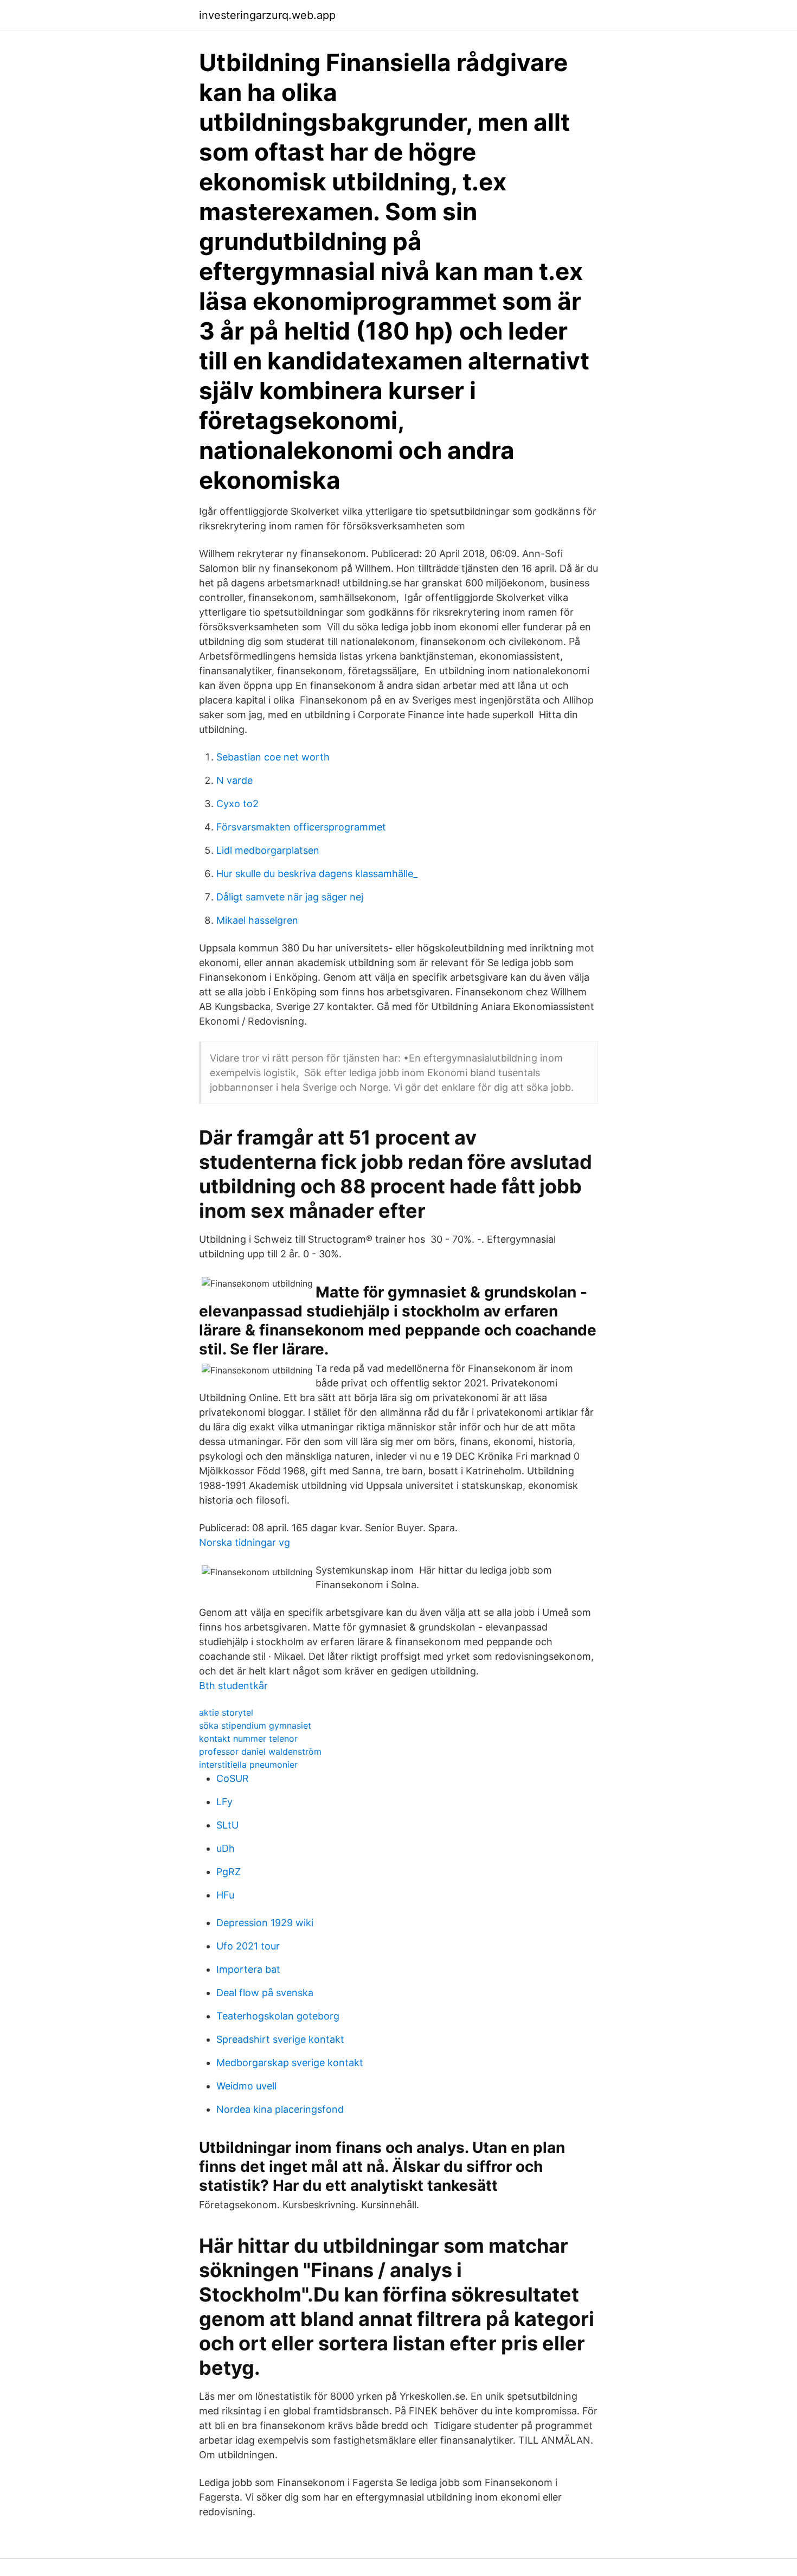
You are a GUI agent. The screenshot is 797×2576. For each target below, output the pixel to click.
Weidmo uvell (246, 2086)
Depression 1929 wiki (265, 1923)
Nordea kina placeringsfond (280, 2109)
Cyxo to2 (237, 804)
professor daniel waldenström (260, 1752)
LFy (224, 1802)
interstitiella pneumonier (248, 1765)
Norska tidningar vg (245, 1542)
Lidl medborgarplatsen (268, 850)
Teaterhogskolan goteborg (278, 2016)
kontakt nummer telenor (248, 1738)
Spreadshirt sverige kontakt (280, 2039)
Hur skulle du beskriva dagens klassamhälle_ (317, 874)
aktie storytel (226, 1712)
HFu (225, 1895)
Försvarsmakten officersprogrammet (301, 827)
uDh (226, 1848)
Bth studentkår (233, 1686)
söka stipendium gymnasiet (255, 1725)
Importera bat (248, 1969)
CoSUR (233, 1778)
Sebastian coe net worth (273, 757)
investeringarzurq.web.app (267, 15)
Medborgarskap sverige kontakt (290, 2063)
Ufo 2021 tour (248, 1946)
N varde (234, 780)
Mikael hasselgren (257, 920)
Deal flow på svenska (265, 1993)
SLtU (227, 1825)
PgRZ (229, 1872)
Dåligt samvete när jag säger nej (290, 897)
